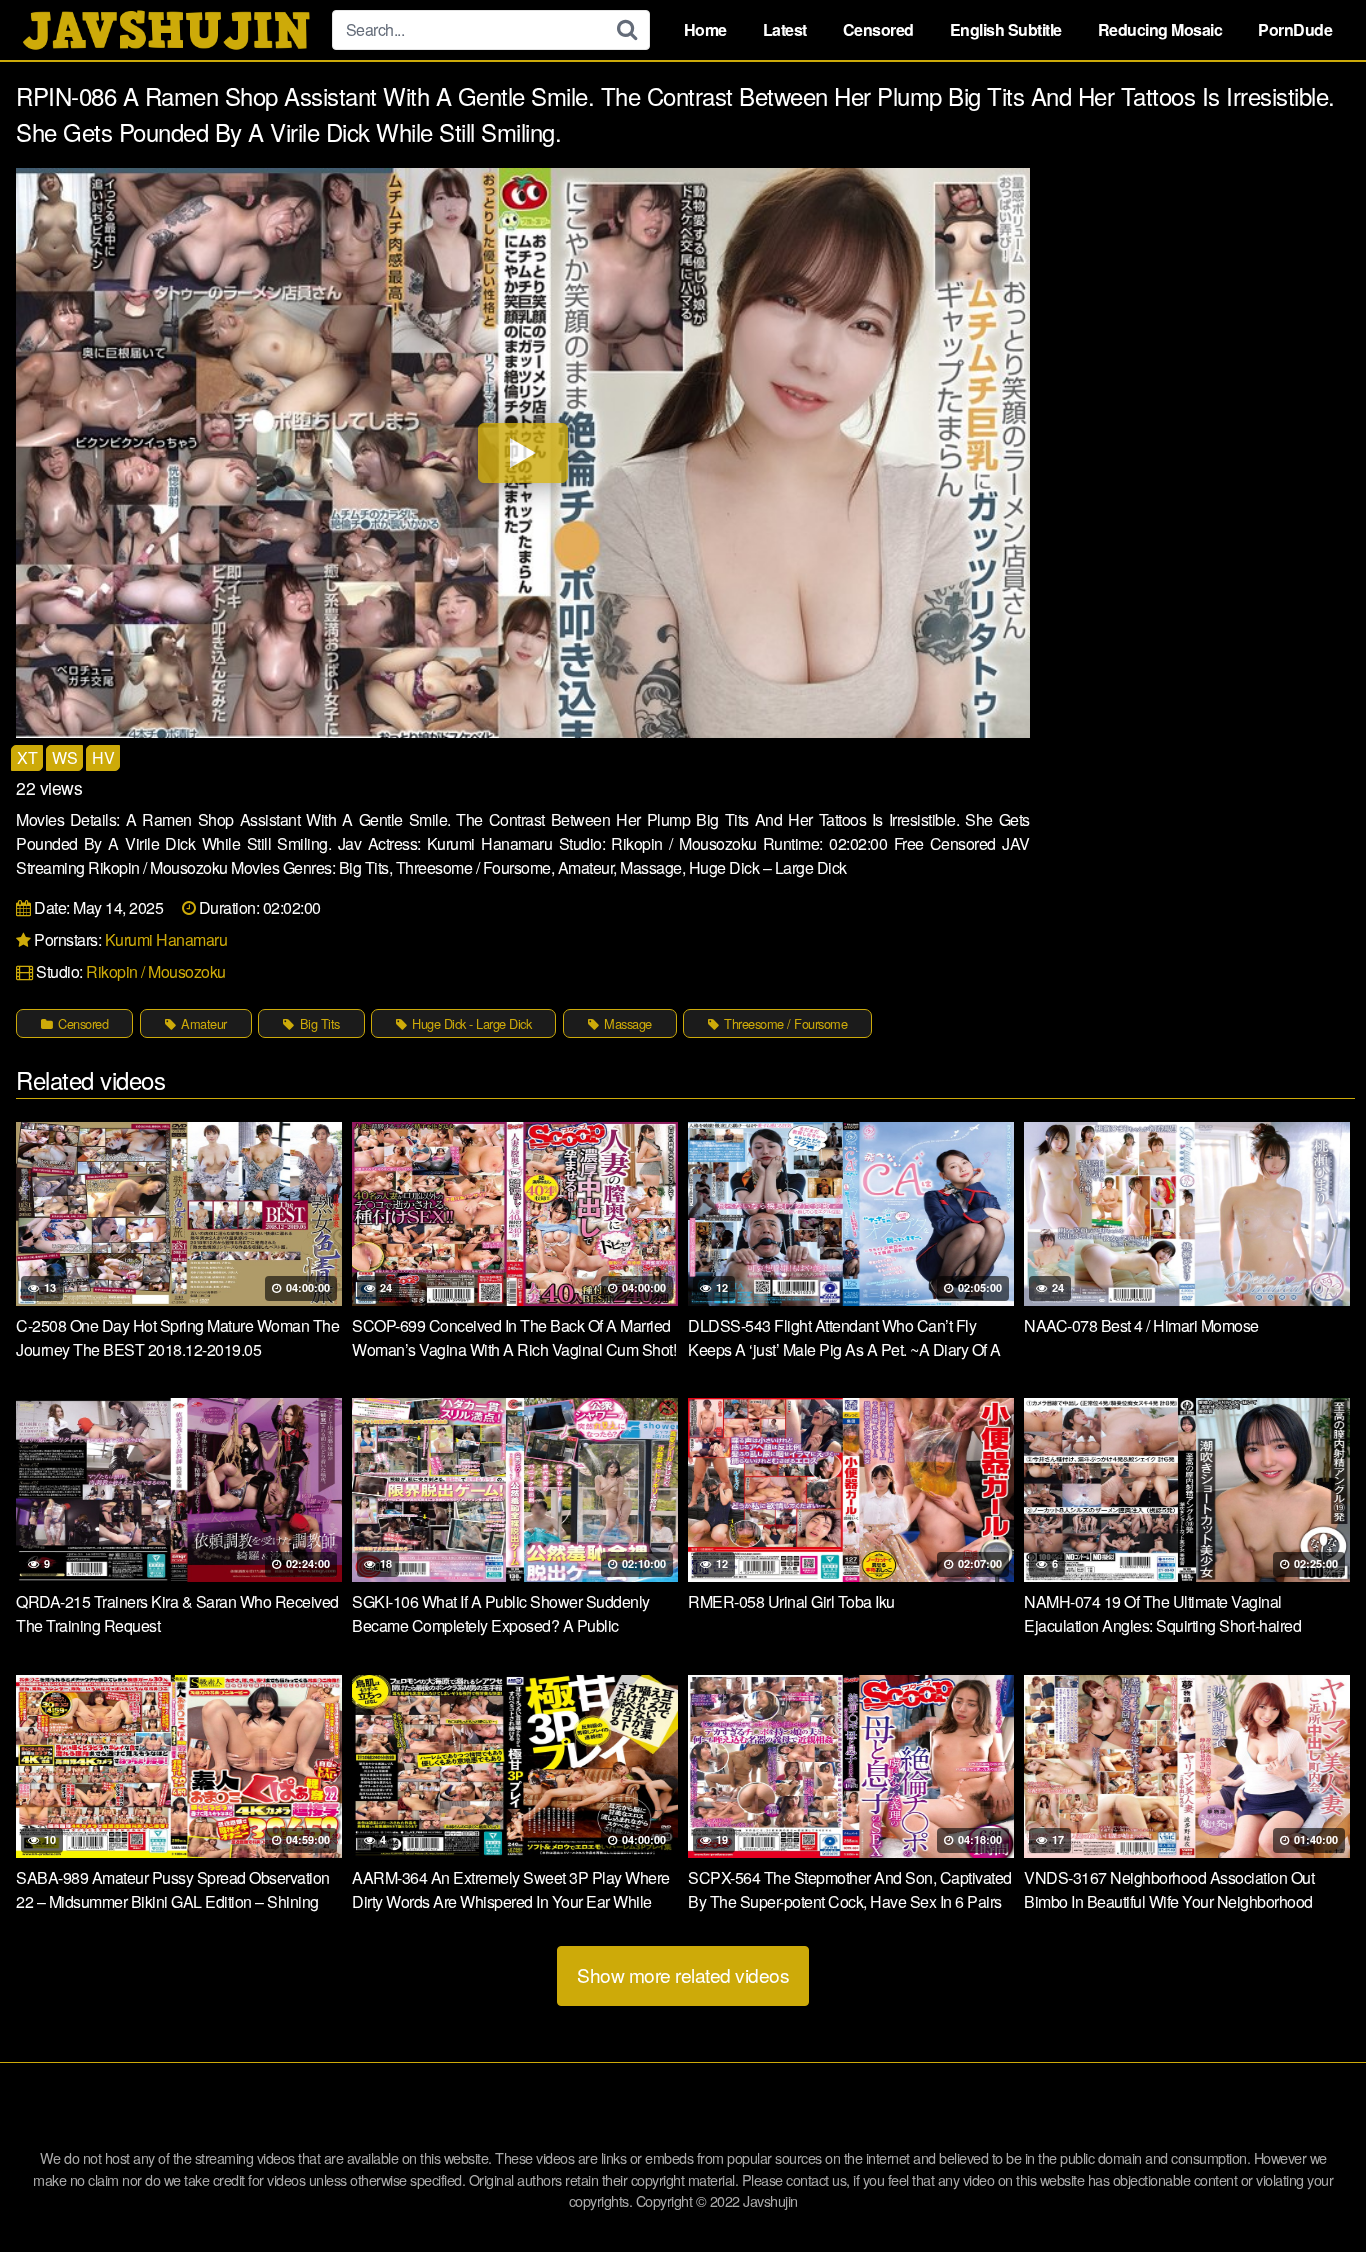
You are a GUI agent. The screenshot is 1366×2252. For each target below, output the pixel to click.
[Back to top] (1311, 2188)
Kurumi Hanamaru (166, 939)
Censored (878, 29)
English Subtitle (1006, 29)
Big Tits (318, 1023)
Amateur (202, 1023)
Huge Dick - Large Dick (470, 1023)
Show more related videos (683, 1974)
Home (705, 29)
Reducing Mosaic (1160, 29)
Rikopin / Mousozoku (156, 971)
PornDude (1295, 29)
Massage (626, 1023)
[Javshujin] (166, 30)
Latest (785, 29)
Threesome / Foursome (784, 1023)
